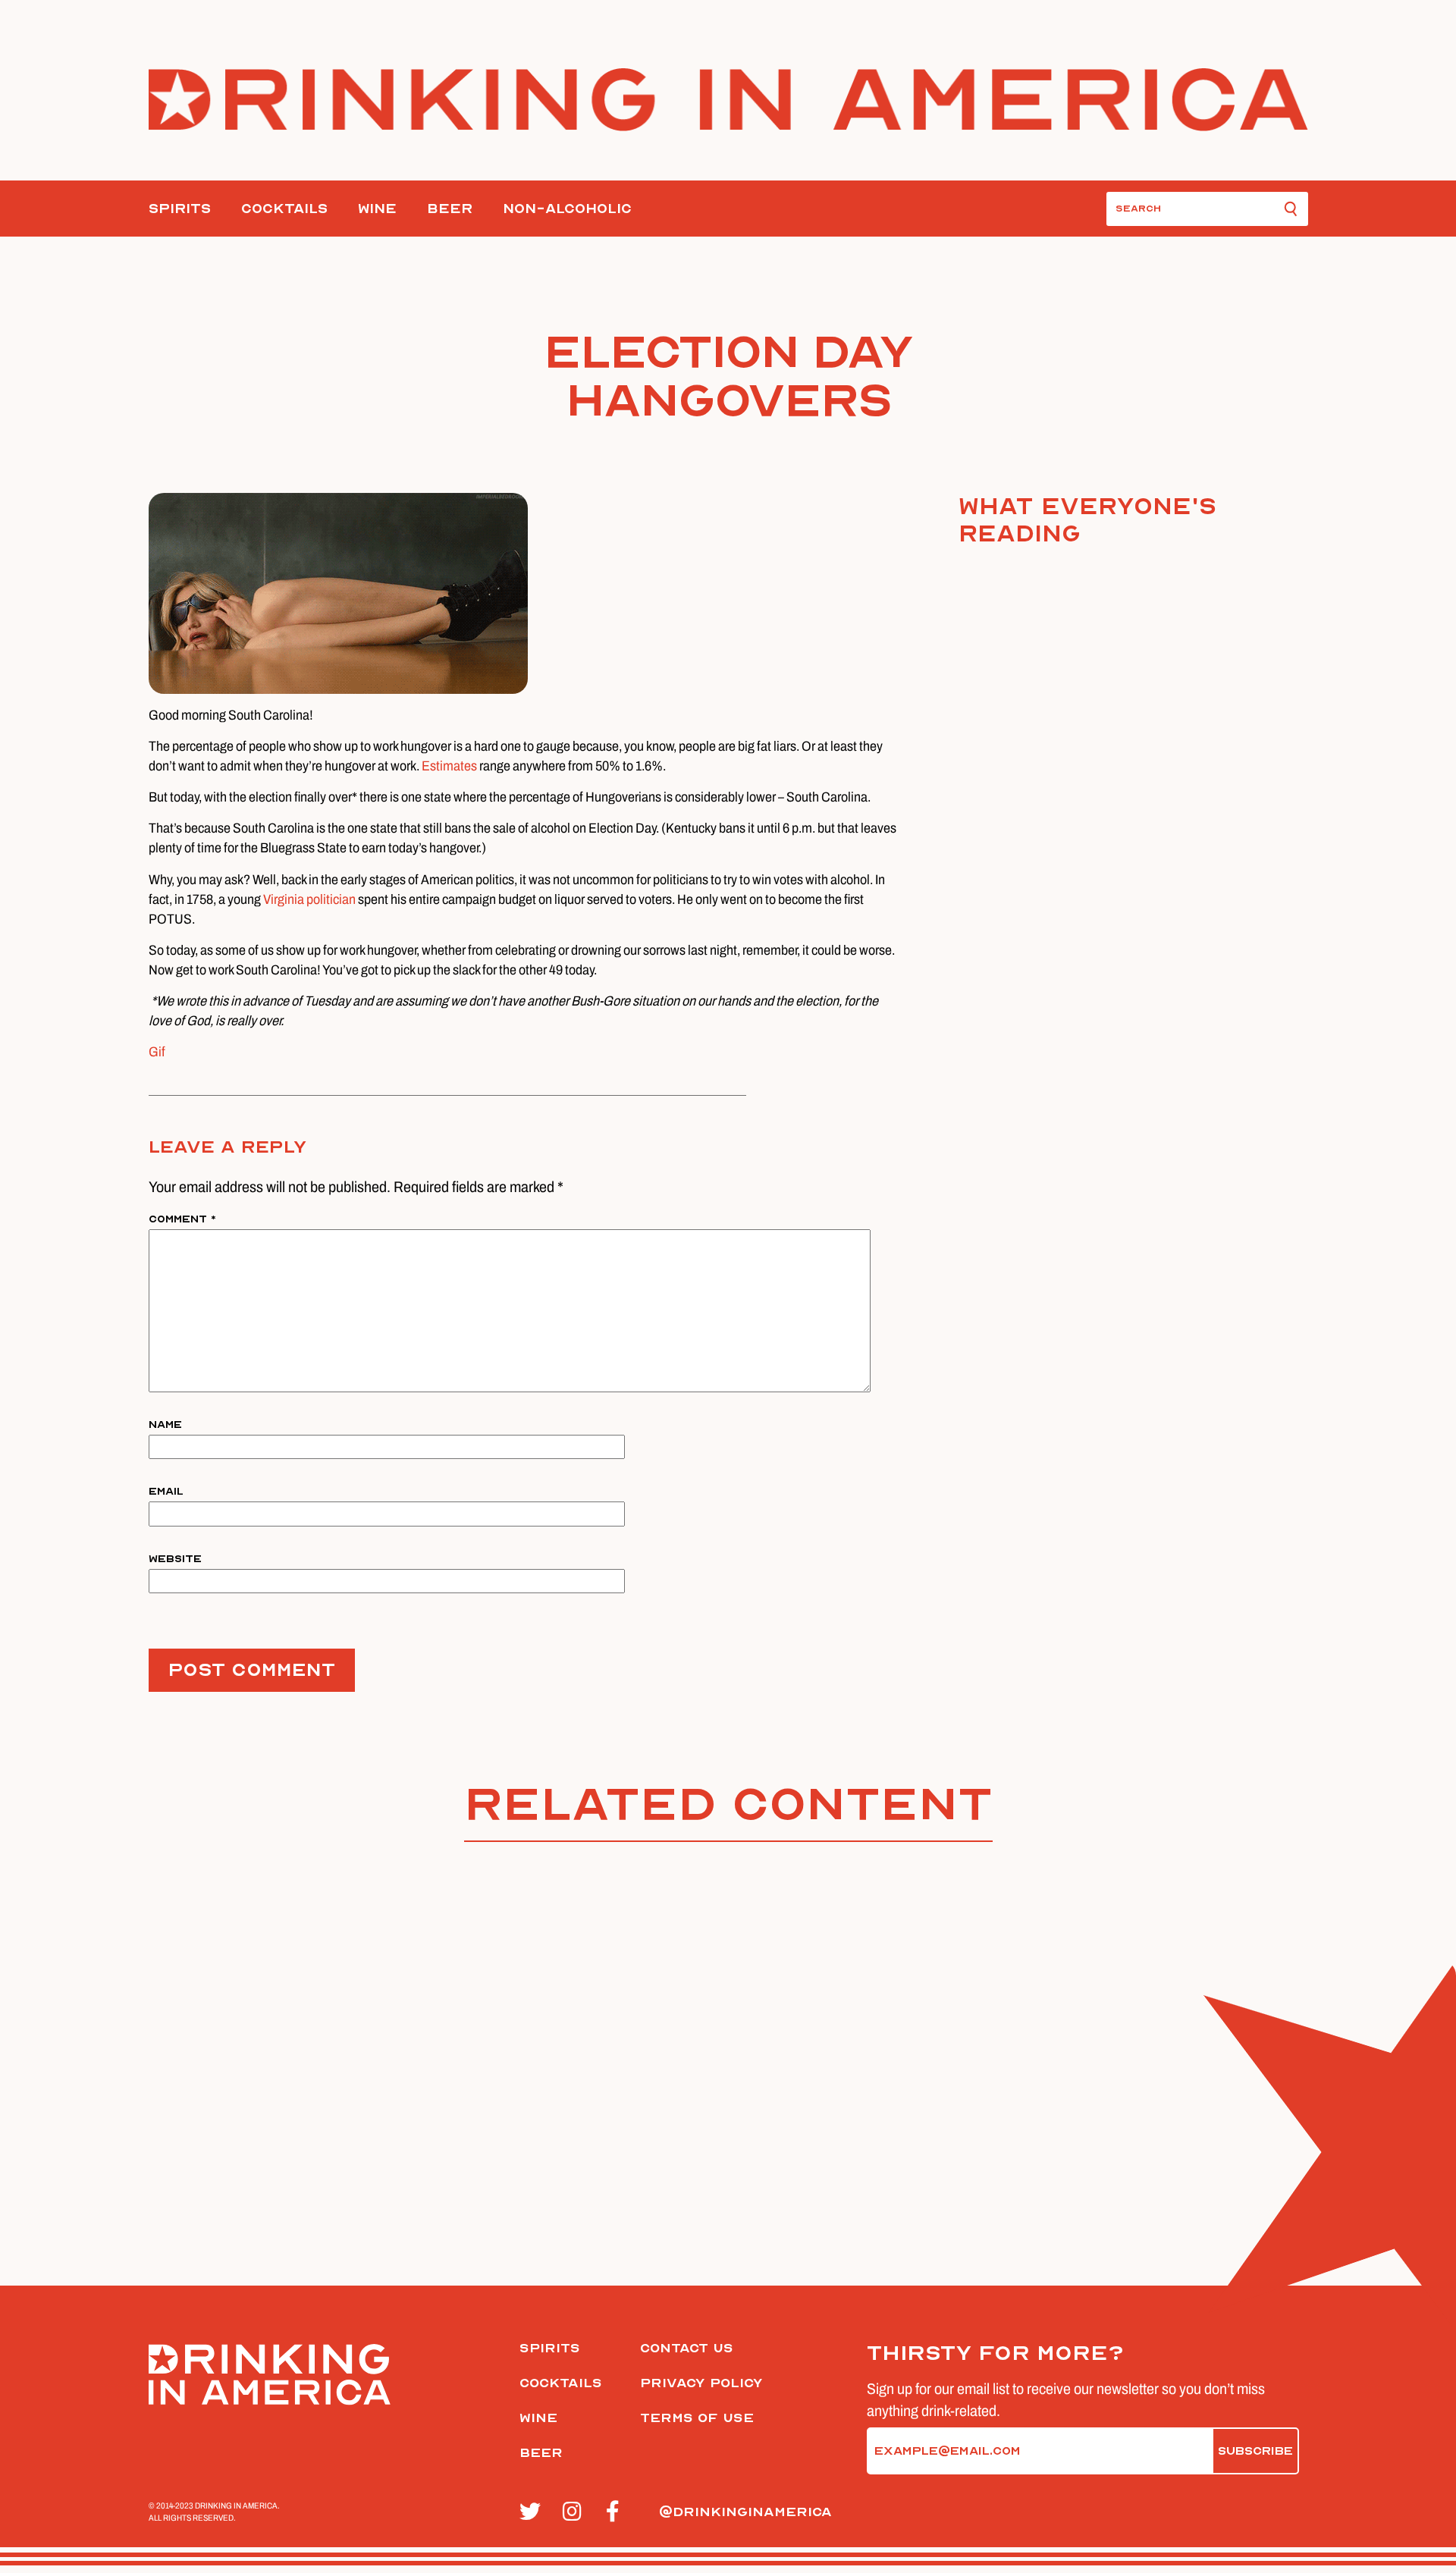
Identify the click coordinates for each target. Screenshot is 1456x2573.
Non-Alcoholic (567, 209)
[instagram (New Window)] (576, 2512)
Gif (157, 1052)
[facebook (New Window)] (619, 2512)
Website (175, 1559)
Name (165, 1425)
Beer (450, 209)
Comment (182, 1219)
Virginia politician (309, 899)
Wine (377, 209)
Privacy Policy (701, 2383)
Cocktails (284, 209)
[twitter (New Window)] (533, 2512)
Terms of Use (697, 2418)
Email (166, 1491)
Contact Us (687, 2348)
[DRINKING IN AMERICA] (728, 100)
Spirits (180, 209)
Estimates (449, 766)
